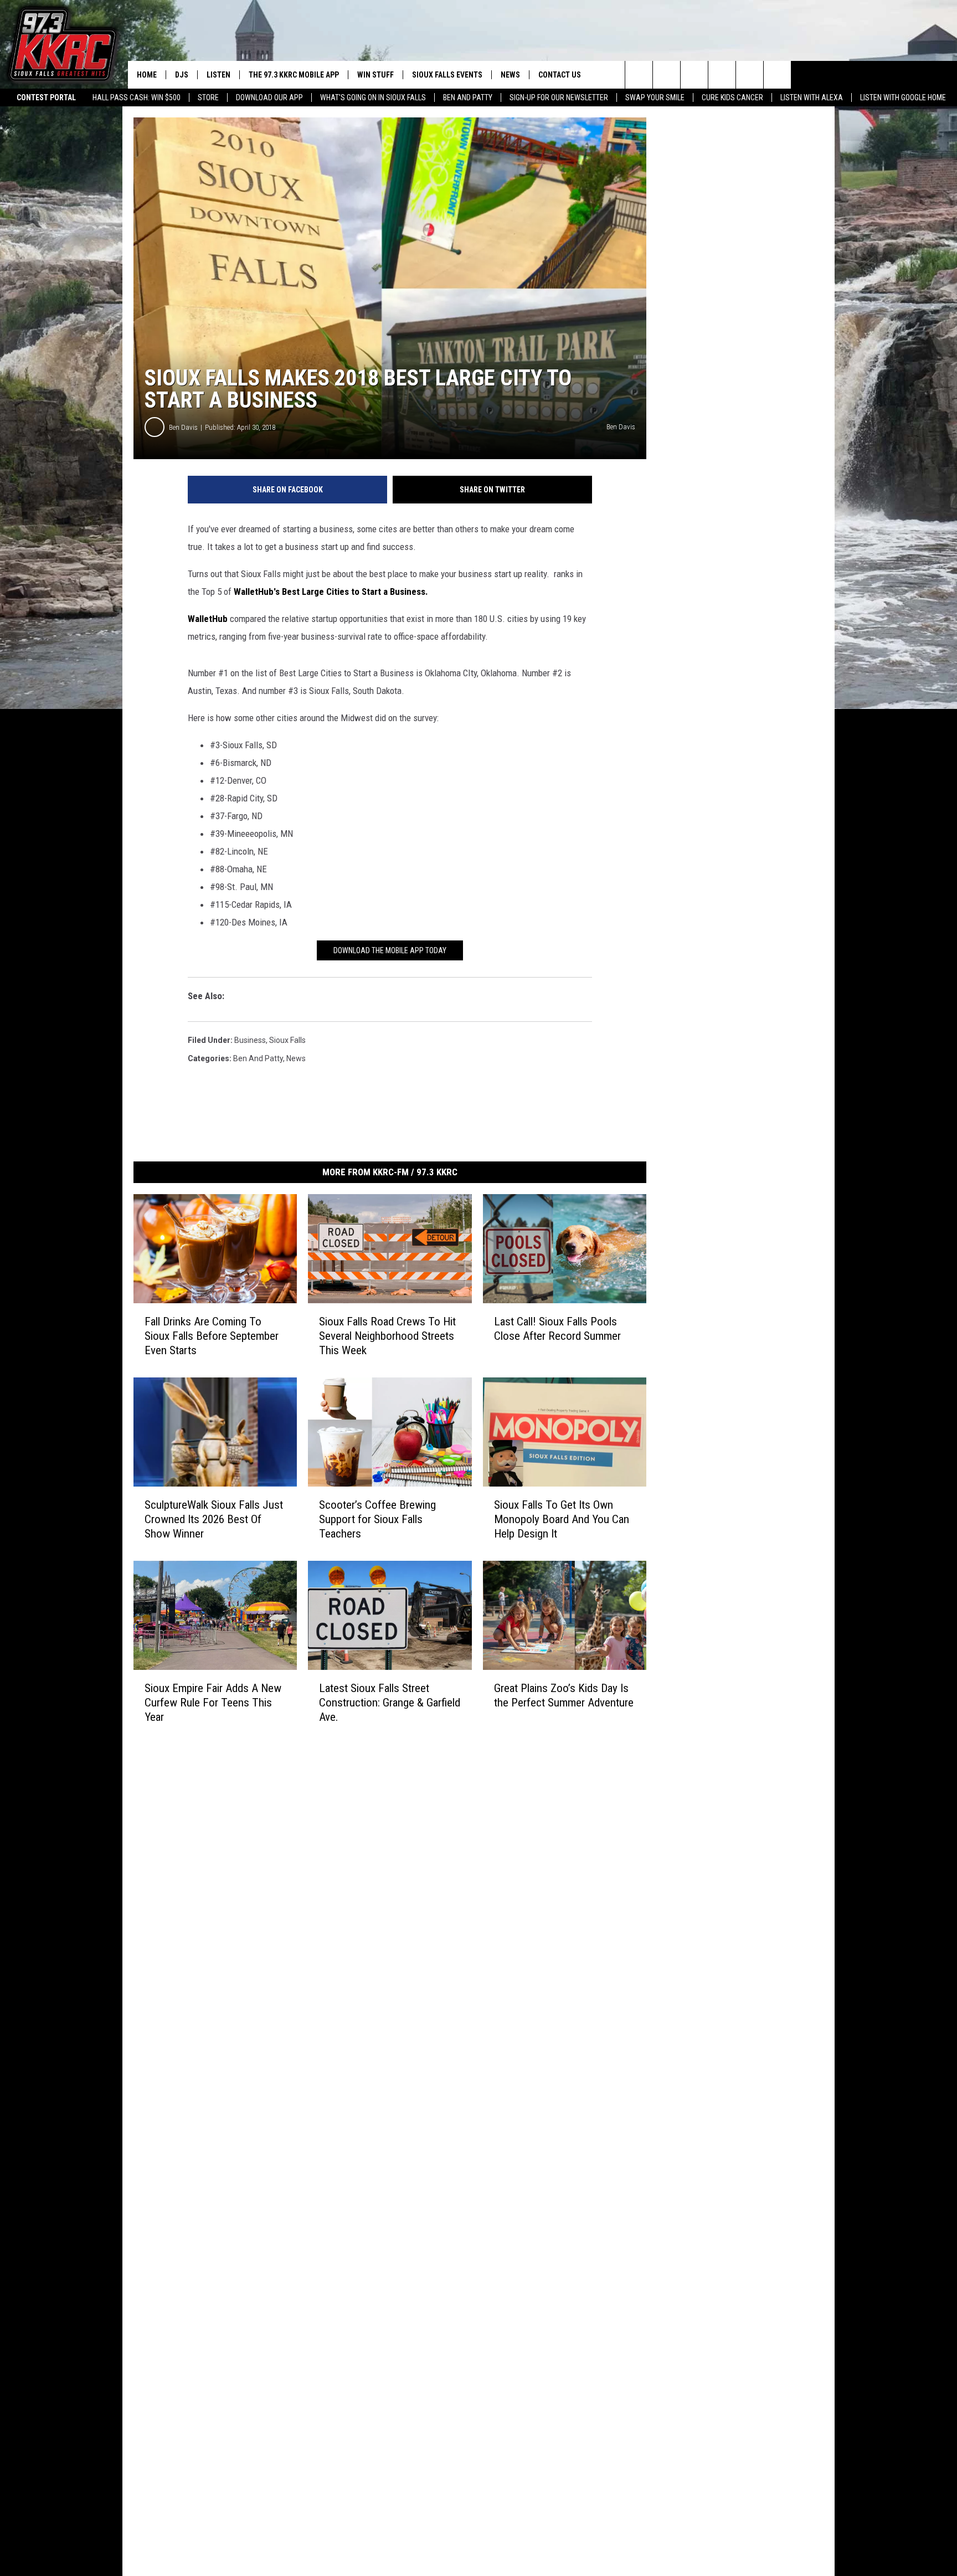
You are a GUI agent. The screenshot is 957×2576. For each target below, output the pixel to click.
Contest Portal (46, 97)
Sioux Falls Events (447, 75)
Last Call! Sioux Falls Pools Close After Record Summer (557, 1329)
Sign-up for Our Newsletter (559, 97)
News (510, 75)
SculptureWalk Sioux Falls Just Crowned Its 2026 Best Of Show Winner (214, 1519)
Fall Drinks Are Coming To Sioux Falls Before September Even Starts (212, 1336)
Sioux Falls (287, 1040)
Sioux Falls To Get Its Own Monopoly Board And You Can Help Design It (562, 1519)
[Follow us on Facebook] (694, 75)
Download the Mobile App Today (390, 950)
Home (147, 75)
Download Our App (269, 97)
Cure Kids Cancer (732, 97)
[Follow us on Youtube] (777, 75)
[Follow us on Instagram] (722, 75)
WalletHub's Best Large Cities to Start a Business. (331, 592)
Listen (218, 75)
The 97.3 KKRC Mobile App (294, 75)
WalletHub (208, 619)
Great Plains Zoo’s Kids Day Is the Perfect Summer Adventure (564, 1695)
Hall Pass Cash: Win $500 (137, 97)
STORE (208, 97)
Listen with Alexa (812, 97)
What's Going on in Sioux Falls (373, 97)
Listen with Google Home (903, 97)
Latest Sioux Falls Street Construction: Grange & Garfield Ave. (390, 1703)
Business (250, 1040)
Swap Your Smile (655, 97)
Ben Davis (183, 427)
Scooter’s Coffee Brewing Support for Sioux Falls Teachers (377, 1519)
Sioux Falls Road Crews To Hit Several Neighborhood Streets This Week (387, 1336)
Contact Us (560, 75)
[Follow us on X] (750, 75)
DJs (182, 75)
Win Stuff (375, 75)
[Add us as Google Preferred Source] (667, 75)
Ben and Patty (468, 97)
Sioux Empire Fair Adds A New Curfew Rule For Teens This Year (213, 1703)
